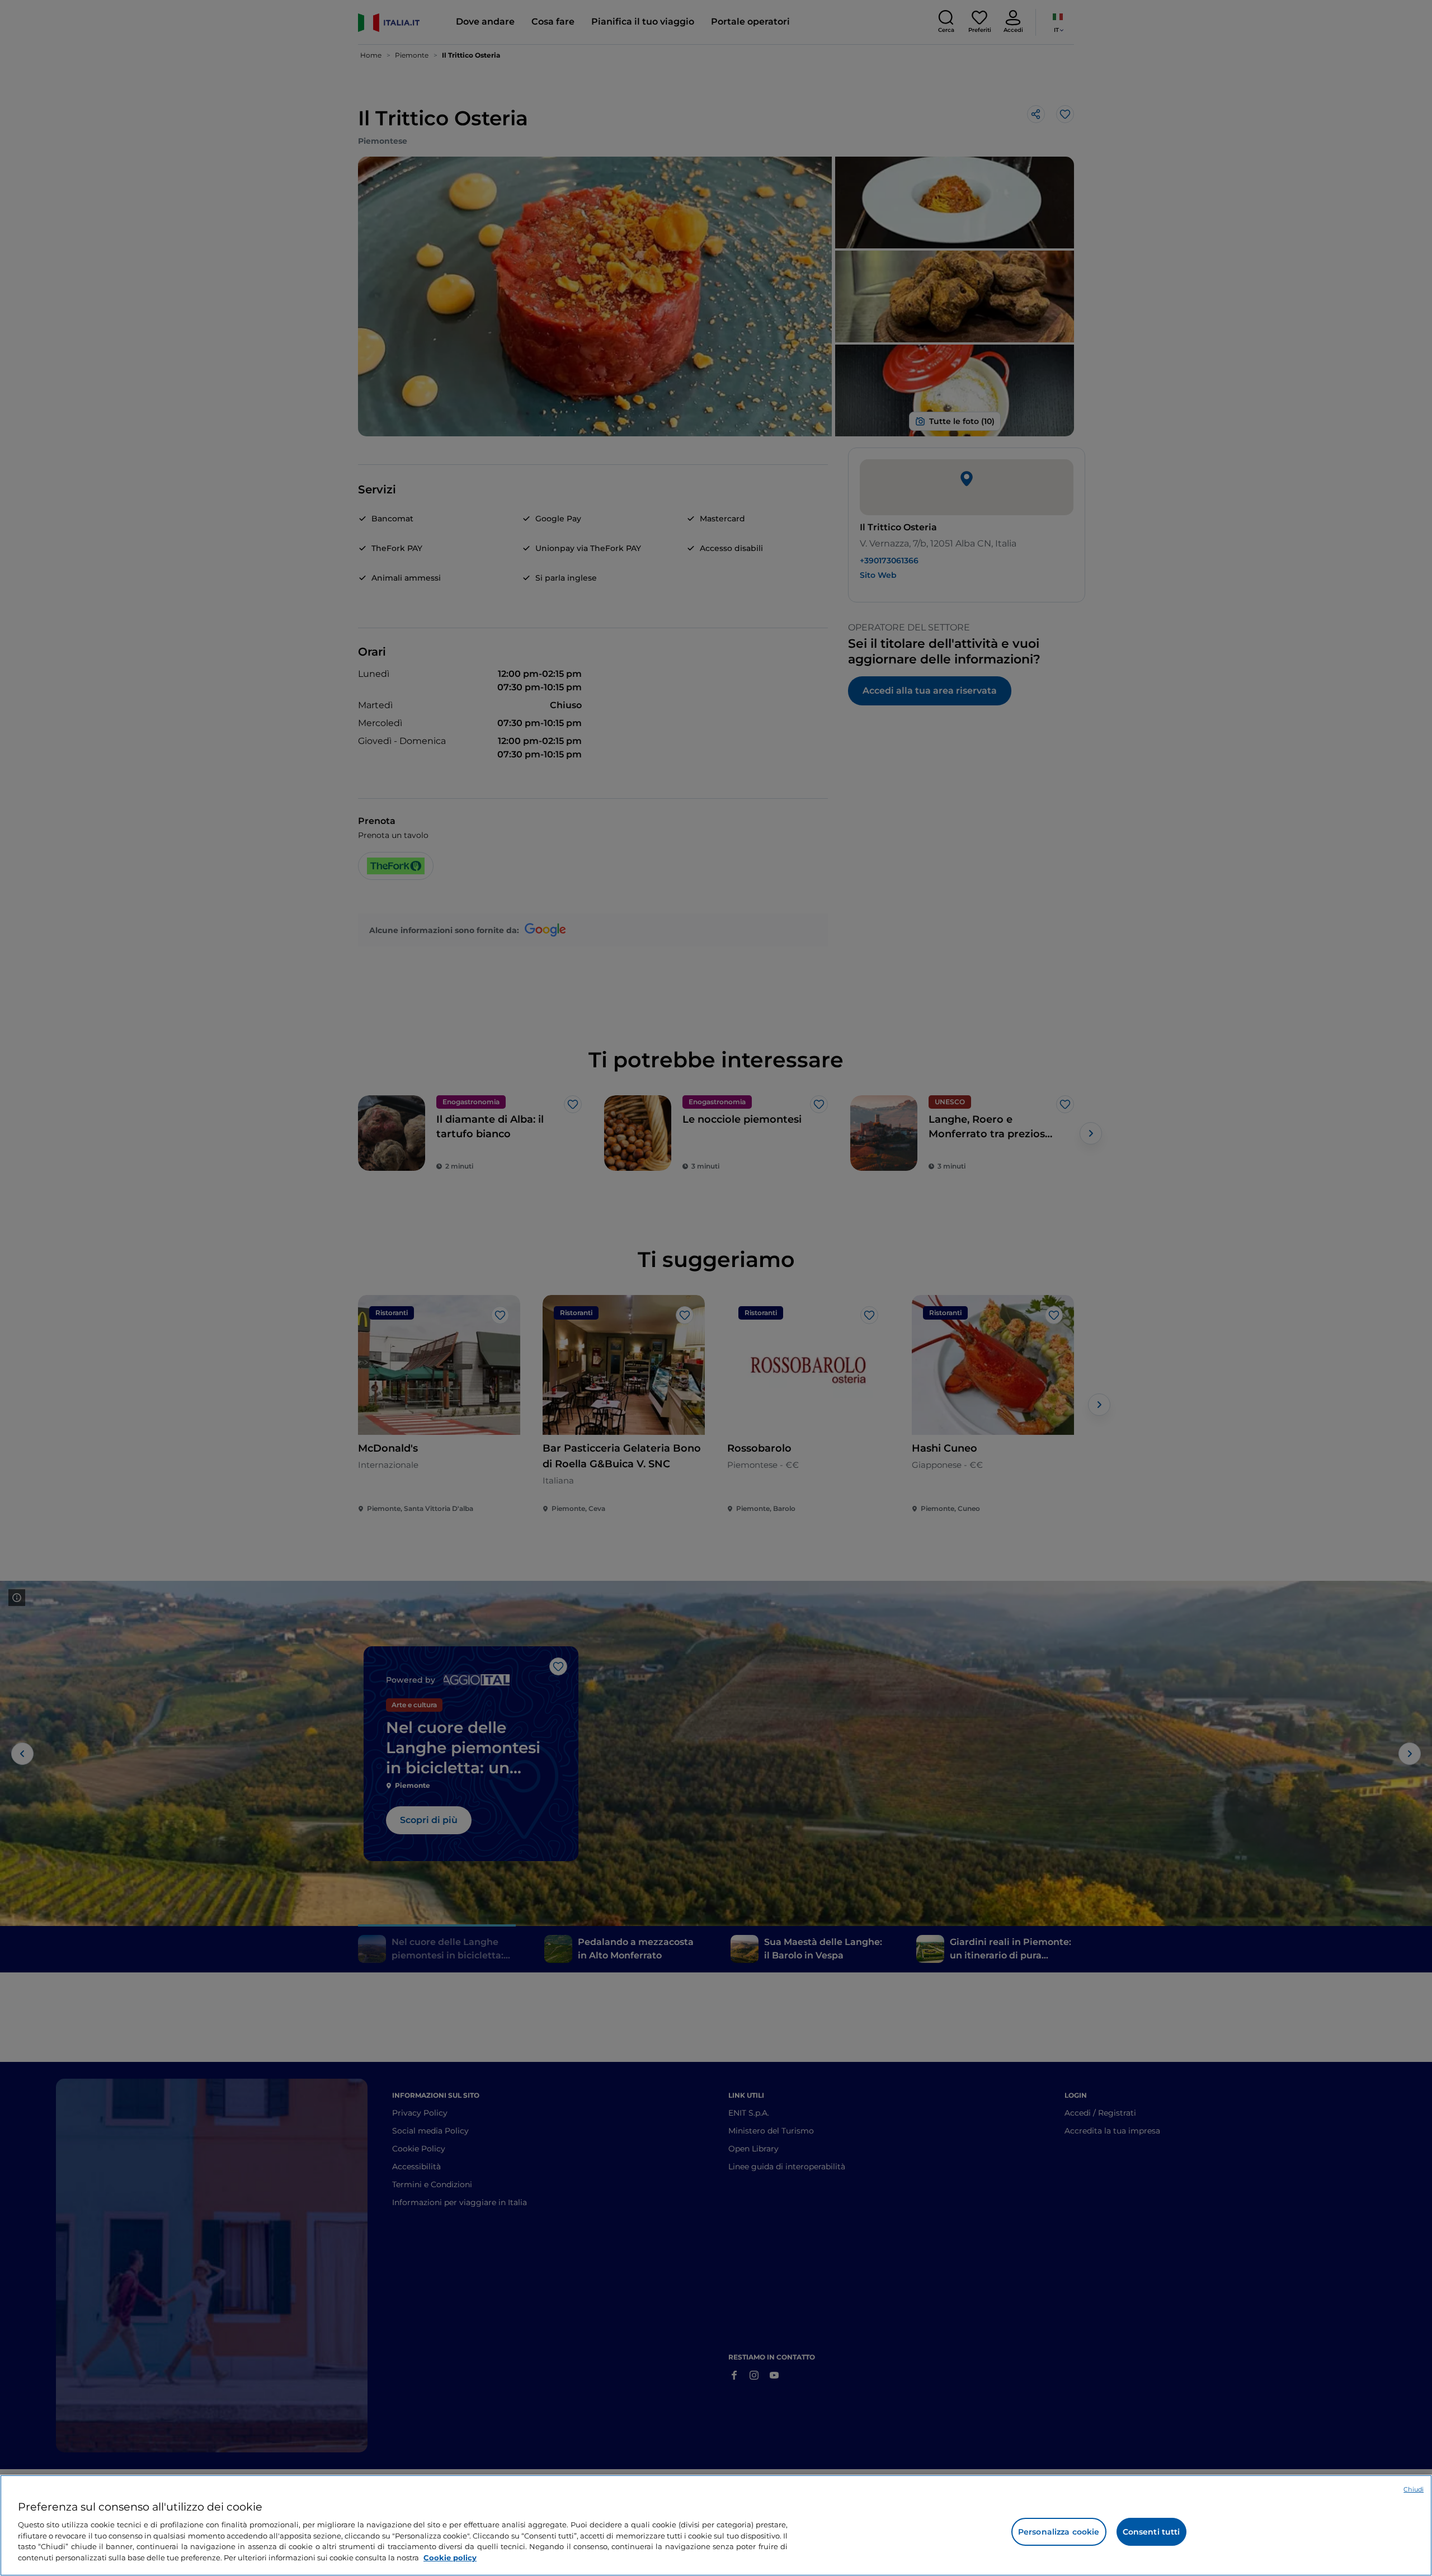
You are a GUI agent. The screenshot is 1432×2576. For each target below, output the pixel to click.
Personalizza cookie (1059, 2532)
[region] (716, 2525)
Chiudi (1414, 2489)
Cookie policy (450, 2557)
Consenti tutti (1151, 2532)
